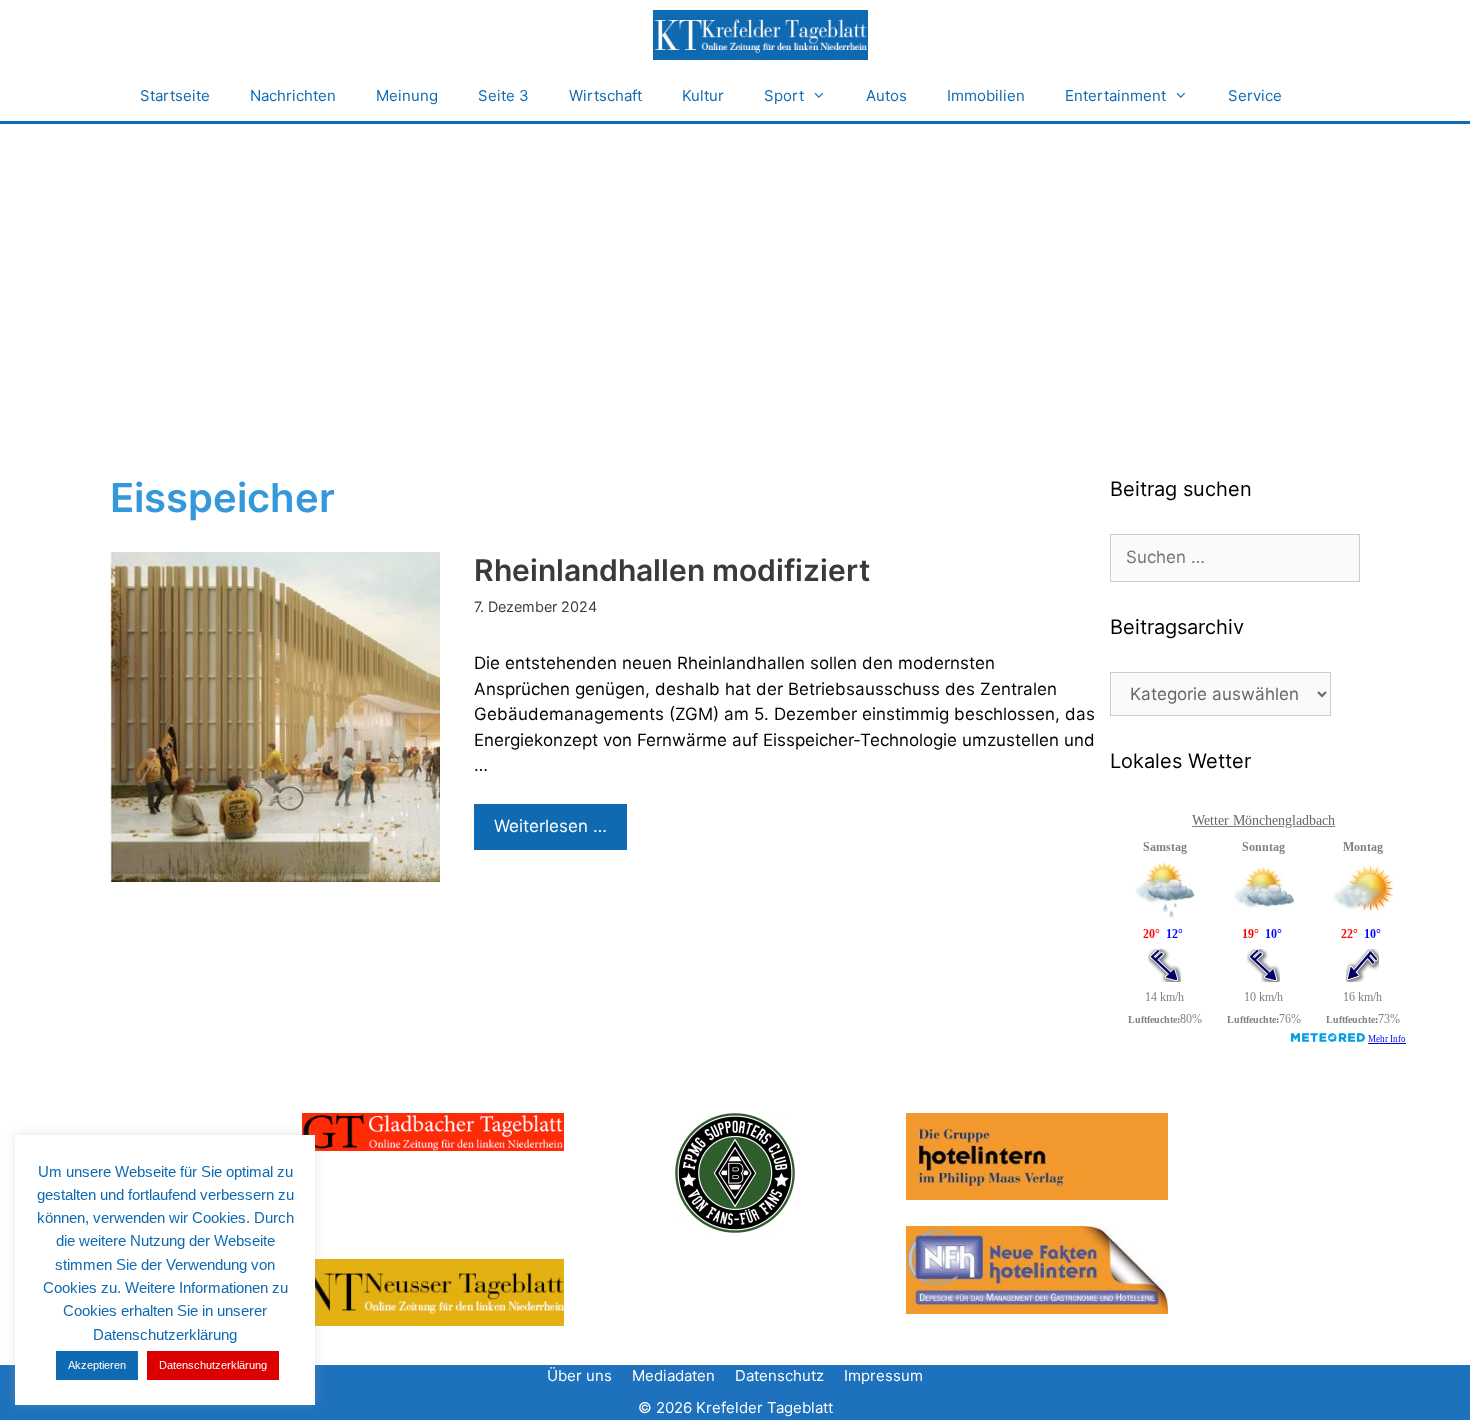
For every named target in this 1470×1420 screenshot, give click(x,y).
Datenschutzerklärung (213, 1365)
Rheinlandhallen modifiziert (672, 570)
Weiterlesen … (560, 832)
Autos (886, 95)
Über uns (579, 1375)
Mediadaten (673, 1375)
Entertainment (1115, 95)
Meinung (407, 95)
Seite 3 (503, 95)
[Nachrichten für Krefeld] (760, 35)
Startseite (175, 95)
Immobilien (986, 95)
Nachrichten (293, 95)
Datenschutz (779, 1375)
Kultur (703, 95)
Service (1255, 95)
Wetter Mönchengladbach (1263, 820)
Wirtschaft (605, 95)
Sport (784, 95)
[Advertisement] (735, 274)
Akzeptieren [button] (97, 1365)
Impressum (883, 1375)
